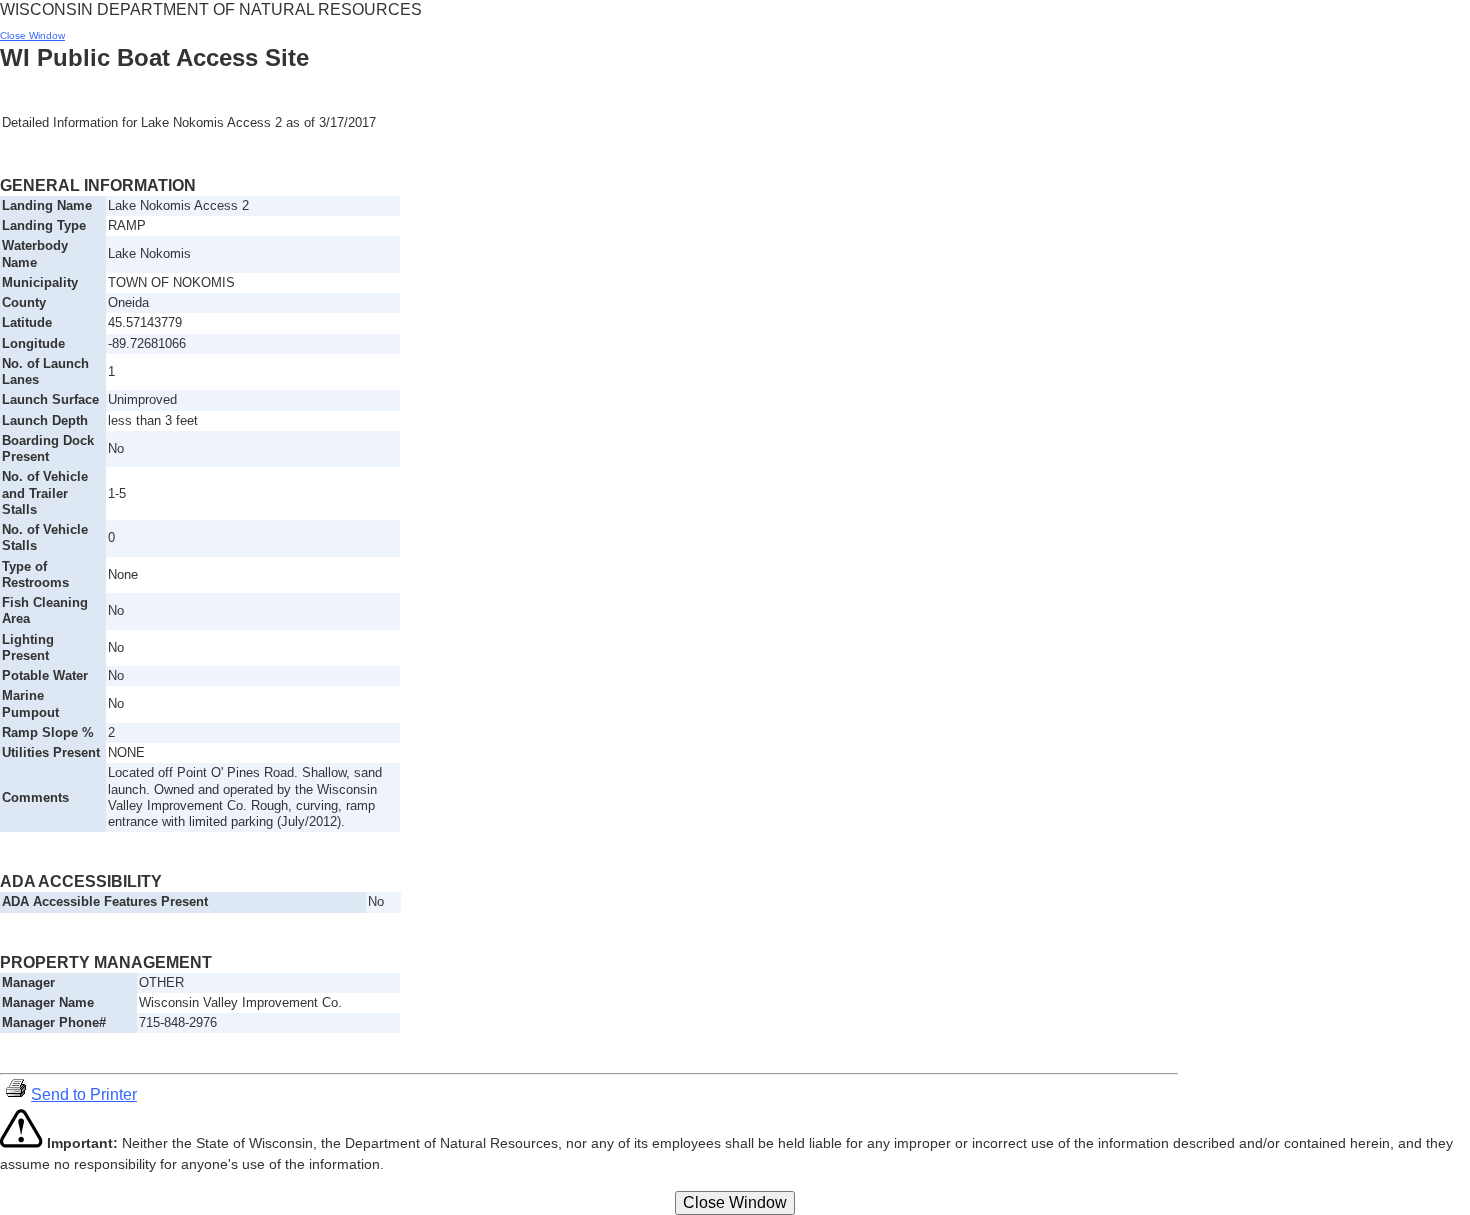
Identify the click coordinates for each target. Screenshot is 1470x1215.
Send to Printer (84, 1094)
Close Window (32, 35)
